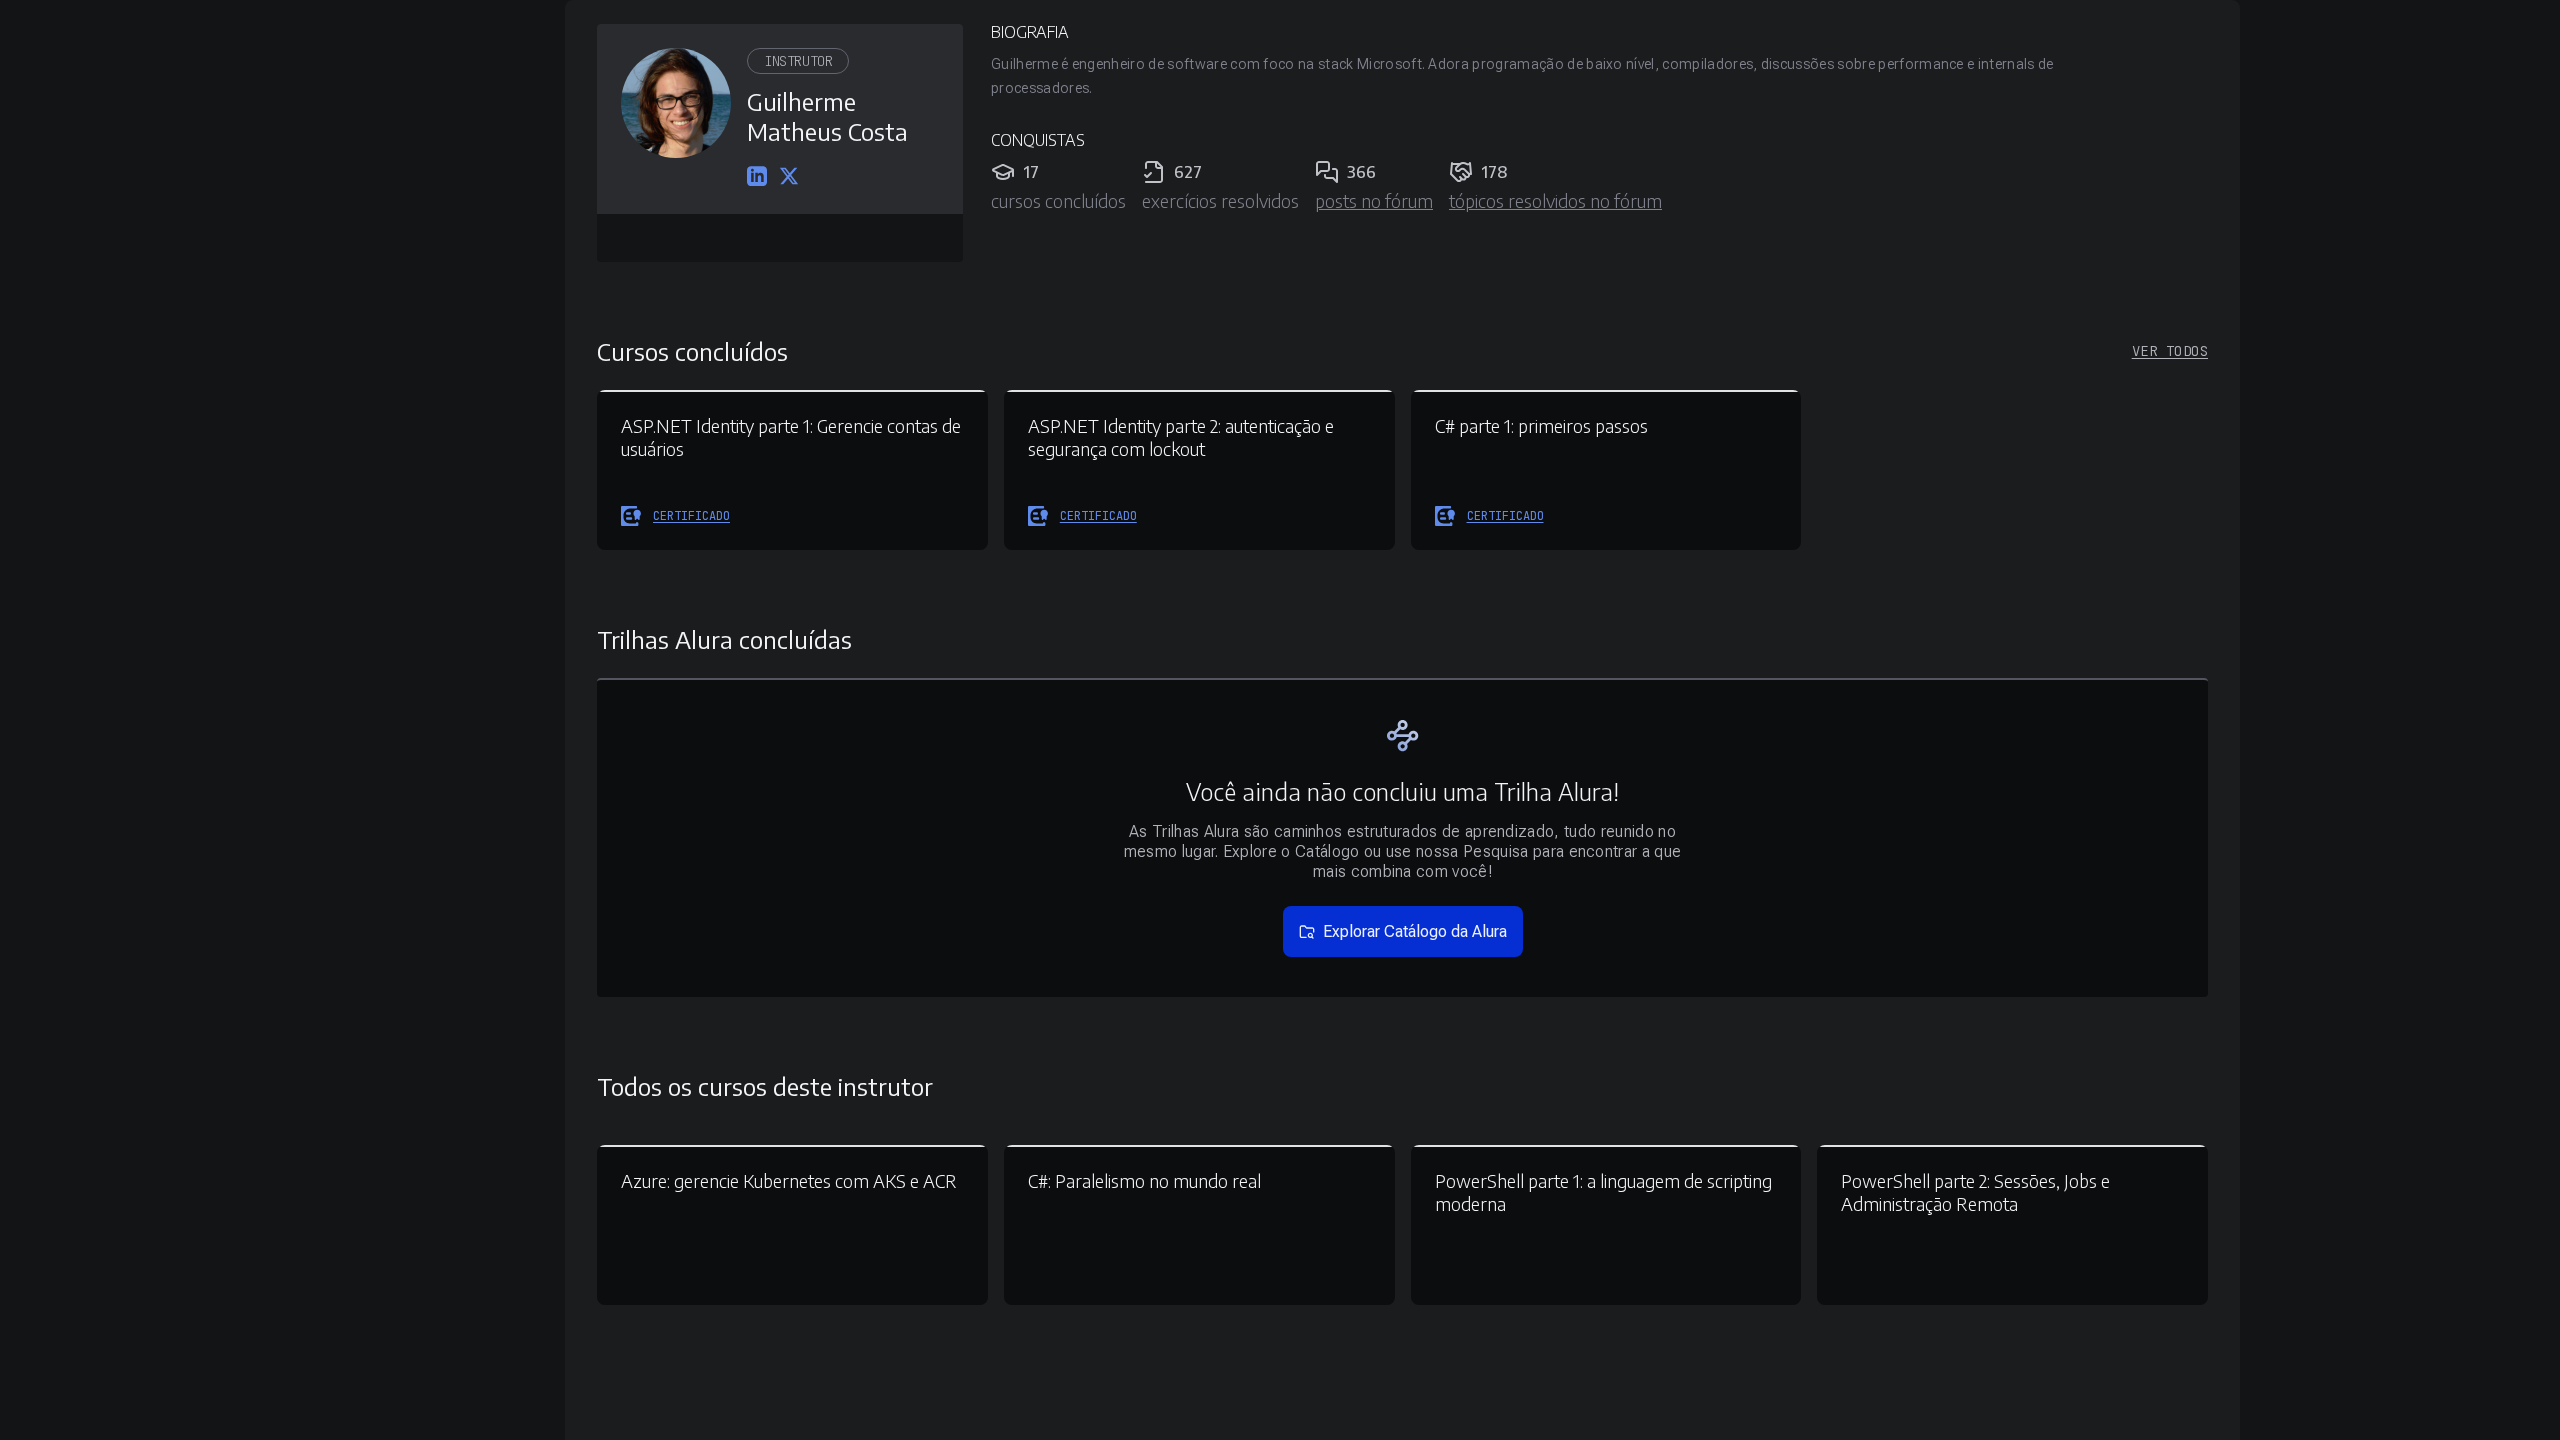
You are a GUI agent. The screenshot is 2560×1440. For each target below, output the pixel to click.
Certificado (691, 516)
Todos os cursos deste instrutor (765, 1086)
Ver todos (2170, 351)
